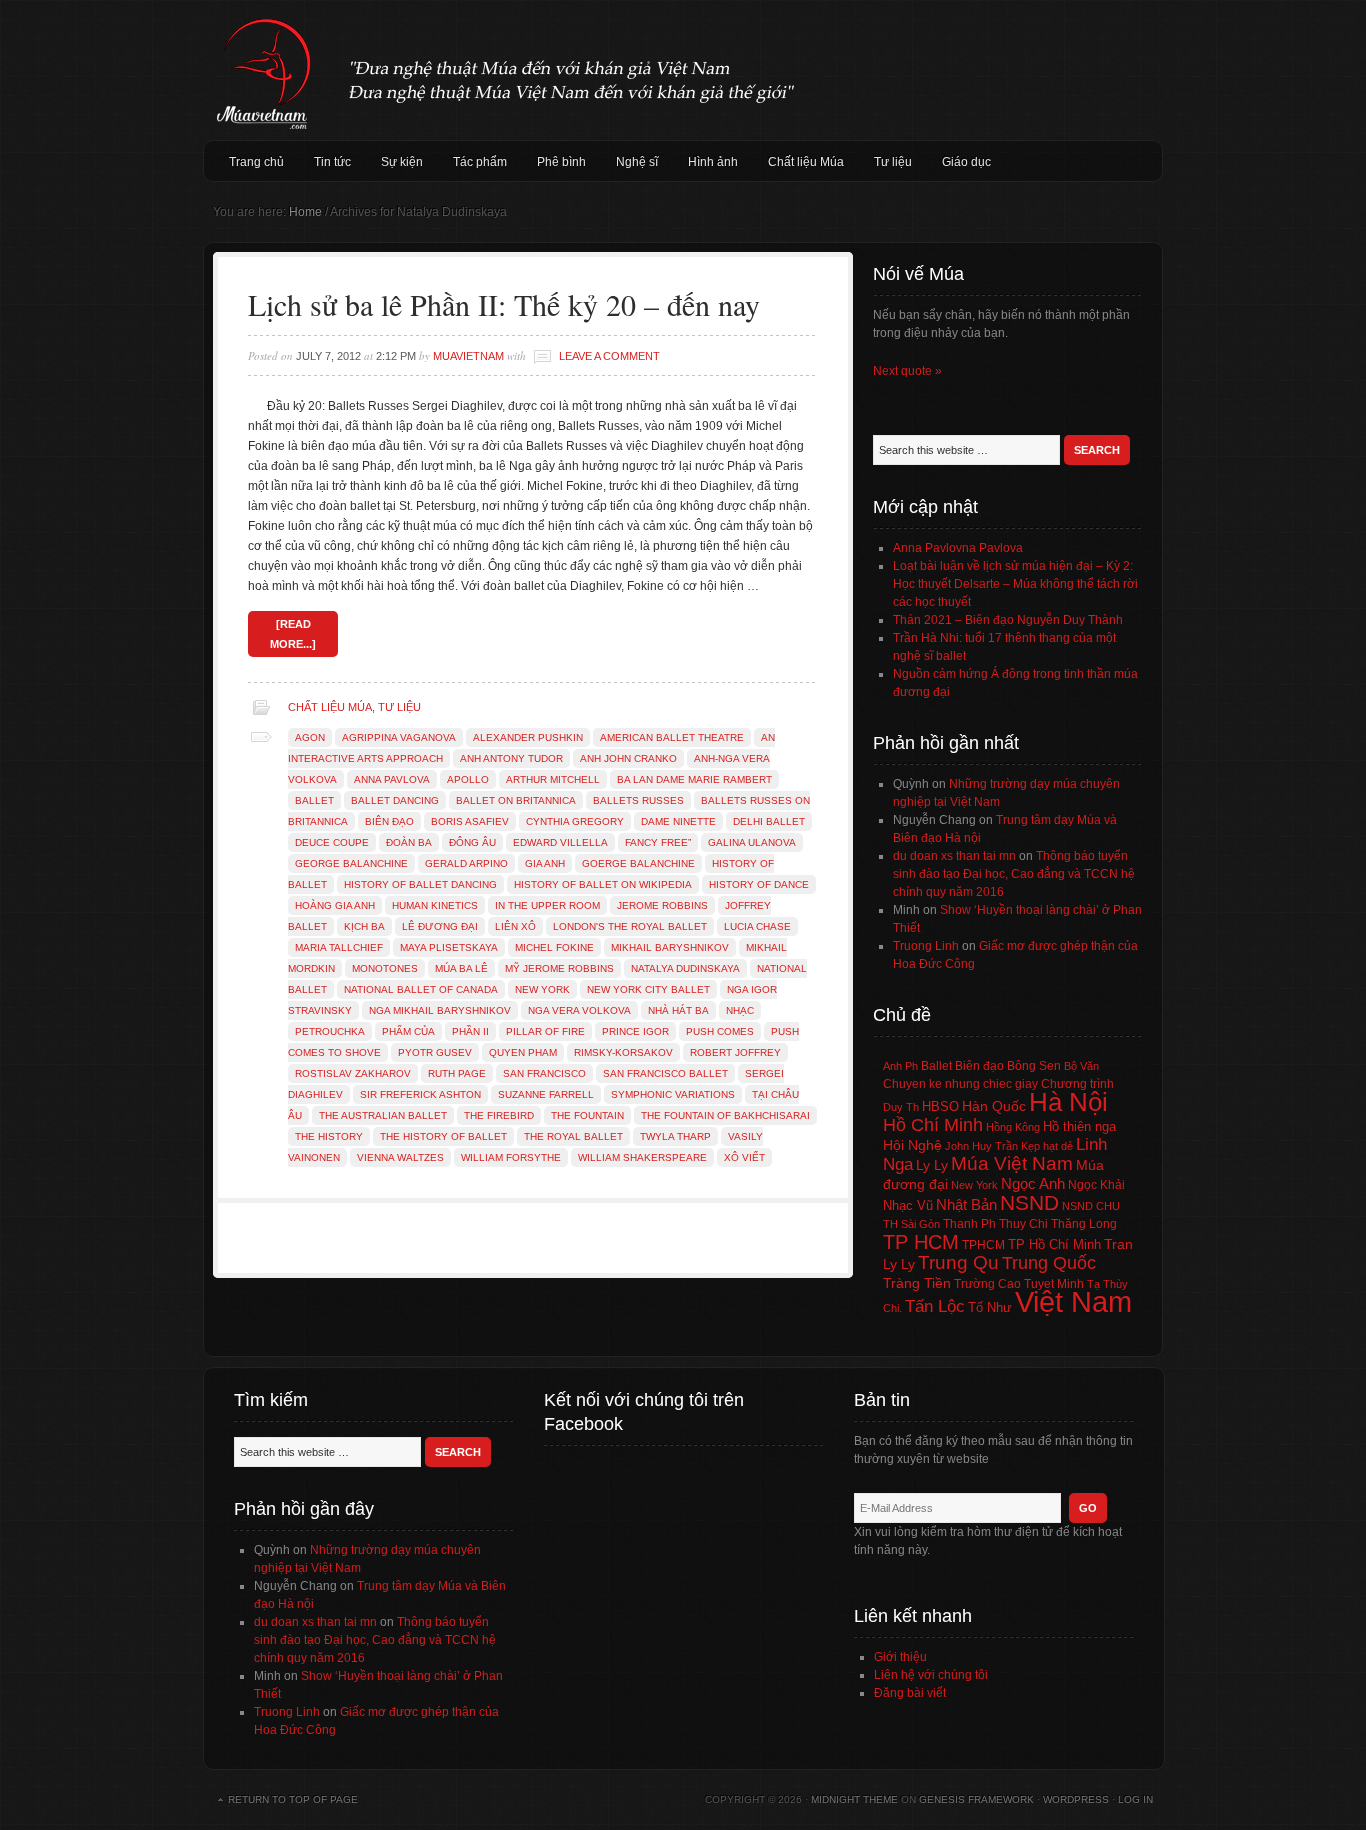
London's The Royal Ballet (630, 926)
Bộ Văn (1081, 1066)
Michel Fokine (554, 947)
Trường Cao (987, 1284)
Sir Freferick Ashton (420, 1094)
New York (542, 989)
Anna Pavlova (392, 779)
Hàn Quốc (994, 1106)
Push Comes (720, 1031)
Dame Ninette (678, 821)
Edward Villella (560, 842)
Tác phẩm (480, 162)
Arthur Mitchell (553, 779)
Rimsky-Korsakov (623, 1052)
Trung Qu (958, 1262)
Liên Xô (515, 926)
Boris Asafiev (470, 821)
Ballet (314, 800)
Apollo (468, 779)
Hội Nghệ (912, 1145)
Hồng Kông (1013, 1127)
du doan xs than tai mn (954, 856)
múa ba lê (461, 968)
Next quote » (907, 371)
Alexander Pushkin (528, 737)
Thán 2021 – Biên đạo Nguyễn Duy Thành (1008, 620)
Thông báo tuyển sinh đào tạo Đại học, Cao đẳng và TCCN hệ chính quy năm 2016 (1014, 874)
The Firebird (499, 1115)
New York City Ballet (648, 989)
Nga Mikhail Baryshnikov (440, 1010)
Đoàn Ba (409, 842)
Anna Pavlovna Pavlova (958, 548)
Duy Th (901, 1107)
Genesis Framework (976, 1799)
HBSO (940, 1106)
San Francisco (544, 1073)
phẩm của (408, 1031)
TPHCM (983, 1244)
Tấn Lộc (935, 1306)
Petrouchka (330, 1031)
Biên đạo (389, 821)
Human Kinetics (435, 905)
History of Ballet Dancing (420, 884)
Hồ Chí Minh (933, 1124)
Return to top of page (293, 1799)
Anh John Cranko (628, 758)
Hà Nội (1068, 1102)
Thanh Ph (969, 1224)
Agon (310, 737)
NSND (1029, 1202)
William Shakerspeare (642, 1157)
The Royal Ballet (573, 1136)
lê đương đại (440, 926)
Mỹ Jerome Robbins (559, 968)
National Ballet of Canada (421, 989)
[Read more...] (293, 634)
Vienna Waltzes (400, 1157)
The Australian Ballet (383, 1115)
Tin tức (332, 162)
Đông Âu (472, 842)
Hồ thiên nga (1079, 1126)
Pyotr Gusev (435, 1052)
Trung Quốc (1049, 1263)
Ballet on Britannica (516, 800)
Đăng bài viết (910, 1693)
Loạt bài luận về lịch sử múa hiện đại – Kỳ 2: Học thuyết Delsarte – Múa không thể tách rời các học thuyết (1015, 584)
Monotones (385, 968)
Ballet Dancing (395, 800)
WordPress (1076, 1799)
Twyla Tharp (675, 1136)
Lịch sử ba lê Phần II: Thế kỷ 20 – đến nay (504, 304)
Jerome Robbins (662, 905)
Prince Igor (635, 1031)
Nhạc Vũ (908, 1206)
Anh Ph (900, 1066)
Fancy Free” (658, 842)
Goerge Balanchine (638, 863)
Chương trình (1077, 1084)
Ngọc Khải (1096, 1185)
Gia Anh (545, 863)
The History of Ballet (443, 1136)
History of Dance (759, 884)
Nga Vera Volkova (579, 1010)
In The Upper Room (547, 905)
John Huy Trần (981, 1146)
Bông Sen (1034, 1066)
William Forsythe (511, 1157)
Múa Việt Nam (683, 70)
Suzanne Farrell (546, 1094)
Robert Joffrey (735, 1052)
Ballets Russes (638, 800)
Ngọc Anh (1033, 1183)
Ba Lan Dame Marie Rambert (694, 779)
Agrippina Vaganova (399, 737)
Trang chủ (256, 162)
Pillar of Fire (545, 1031)
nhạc (740, 1010)
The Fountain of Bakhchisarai (725, 1115)
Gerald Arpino (466, 863)
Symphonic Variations (673, 1094)
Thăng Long (1084, 1224)
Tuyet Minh (1054, 1284)
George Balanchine (351, 863)
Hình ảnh (713, 162)
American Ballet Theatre (672, 737)
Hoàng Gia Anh (335, 905)
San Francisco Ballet (665, 1073)
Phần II (470, 1031)
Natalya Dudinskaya (685, 968)
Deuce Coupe (332, 842)
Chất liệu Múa (806, 162)
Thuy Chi (1023, 1224)
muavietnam (468, 356)
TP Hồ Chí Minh (1054, 1244)
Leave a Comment (609, 356)
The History (329, 1136)
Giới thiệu (900, 1657)
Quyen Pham (523, 1052)
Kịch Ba (364, 926)
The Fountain (587, 1115)
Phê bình (561, 162)
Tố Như (990, 1307)
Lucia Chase (757, 926)
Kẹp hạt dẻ (1047, 1146)
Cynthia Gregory (575, 821)
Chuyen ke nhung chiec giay (960, 1083)
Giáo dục (966, 162)
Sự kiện (402, 162)
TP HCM (921, 1242)
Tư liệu (893, 162)
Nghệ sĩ (637, 162)
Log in (1135, 1799)
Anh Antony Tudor (511, 758)
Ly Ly (932, 1165)
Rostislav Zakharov (353, 1073)
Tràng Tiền (917, 1283)
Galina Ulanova (752, 842)
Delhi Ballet (769, 821)
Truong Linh (926, 946)
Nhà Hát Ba (678, 1010)
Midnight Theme (854, 1799)
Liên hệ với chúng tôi (931, 1675)
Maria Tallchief (339, 947)
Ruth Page (457, 1073)
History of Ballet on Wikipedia (603, 884)
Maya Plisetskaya (449, 947)
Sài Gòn (920, 1224)
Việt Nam (1073, 1301)
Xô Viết (744, 1157)
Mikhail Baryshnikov (670, 947)
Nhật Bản (966, 1205)
